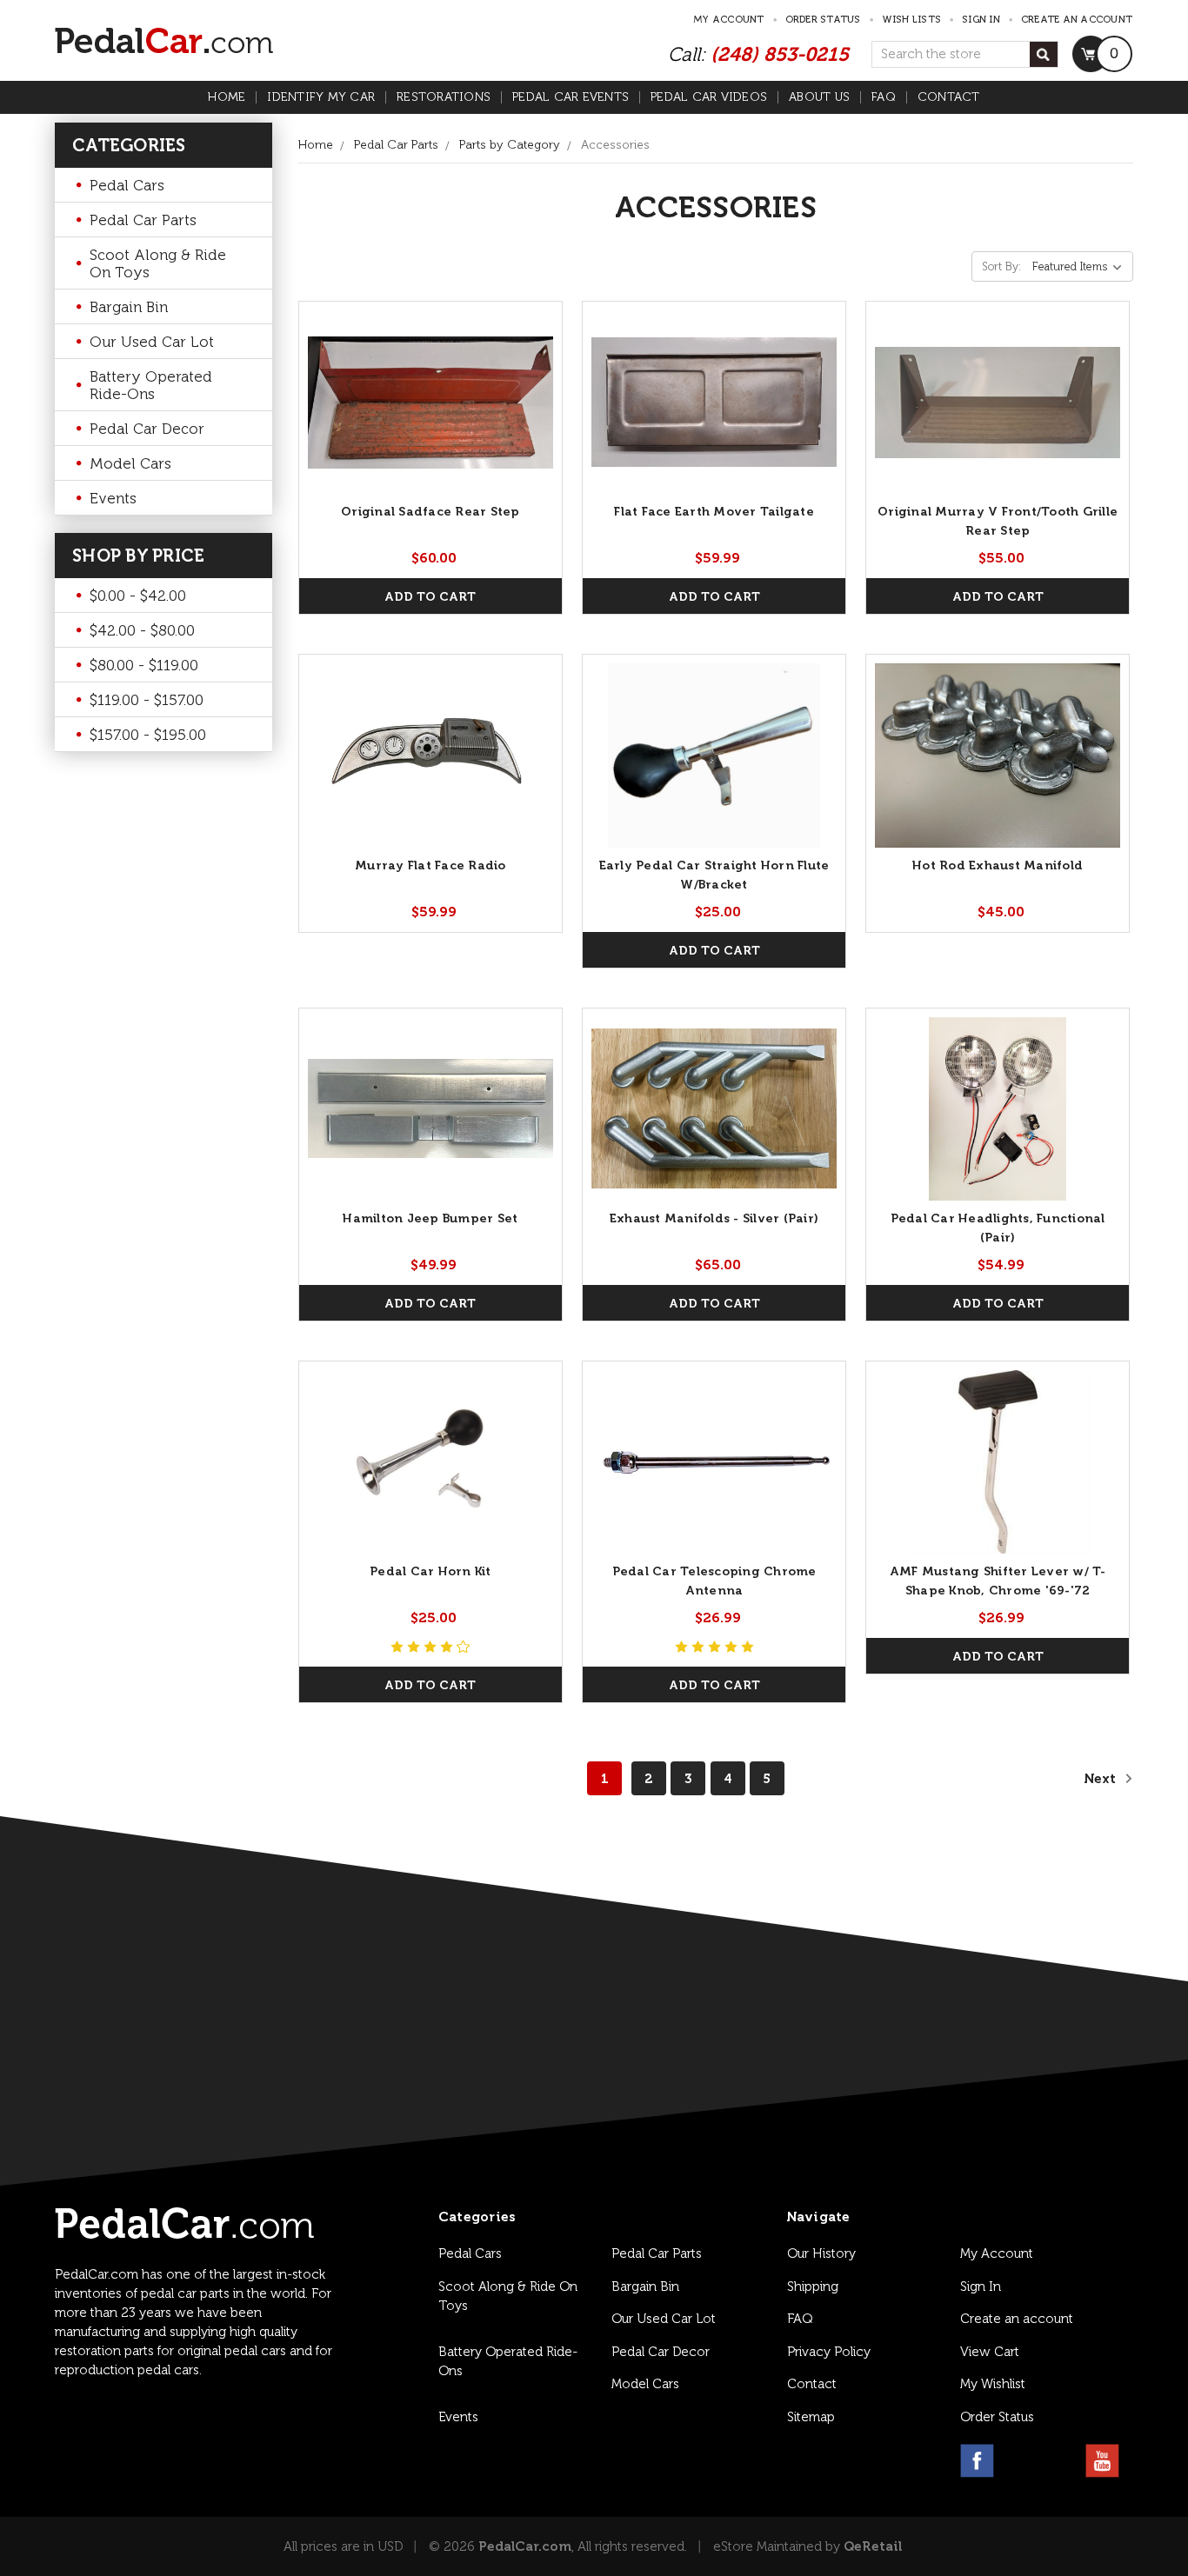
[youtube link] (1102, 2461)
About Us (819, 97)
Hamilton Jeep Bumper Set (430, 1218)
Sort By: (1001, 266)
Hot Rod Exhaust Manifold (998, 865)
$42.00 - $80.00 (142, 630)
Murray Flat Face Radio (430, 865)
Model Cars (130, 463)
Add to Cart (430, 597)
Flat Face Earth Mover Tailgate (714, 512)
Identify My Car (321, 97)
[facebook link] (977, 2461)
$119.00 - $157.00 (147, 700)
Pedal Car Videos (709, 97)
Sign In (981, 2286)
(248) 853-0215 (780, 54)
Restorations (444, 97)
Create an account (1077, 20)
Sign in (981, 20)
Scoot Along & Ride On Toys (158, 263)
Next (1102, 1779)
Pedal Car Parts (143, 220)
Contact (949, 97)
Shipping (813, 2286)
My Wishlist (993, 2384)
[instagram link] (1019, 2461)
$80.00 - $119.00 (144, 665)
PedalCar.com (525, 2546)
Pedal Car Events (571, 97)
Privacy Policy (829, 2352)
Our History (821, 2253)
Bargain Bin (129, 307)
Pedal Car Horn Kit (430, 1571)
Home (227, 97)
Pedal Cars (127, 185)
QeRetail (873, 2546)
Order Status (823, 20)
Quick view (430, 402)
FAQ (884, 97)
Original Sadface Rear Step (430, 512)
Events (113, 498)
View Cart (990, 2352)
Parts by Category (510, 145)
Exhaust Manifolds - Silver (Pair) (714, 1218)
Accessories (615, 145)
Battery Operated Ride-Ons (151, 385)
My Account (729, 20)
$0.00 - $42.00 (138, 596)
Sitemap (811, 2417)
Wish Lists (912, 20)
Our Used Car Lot (152, 342)
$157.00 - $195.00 (148, 735)
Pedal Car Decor (147, 429)
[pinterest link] (1061, 2461)
